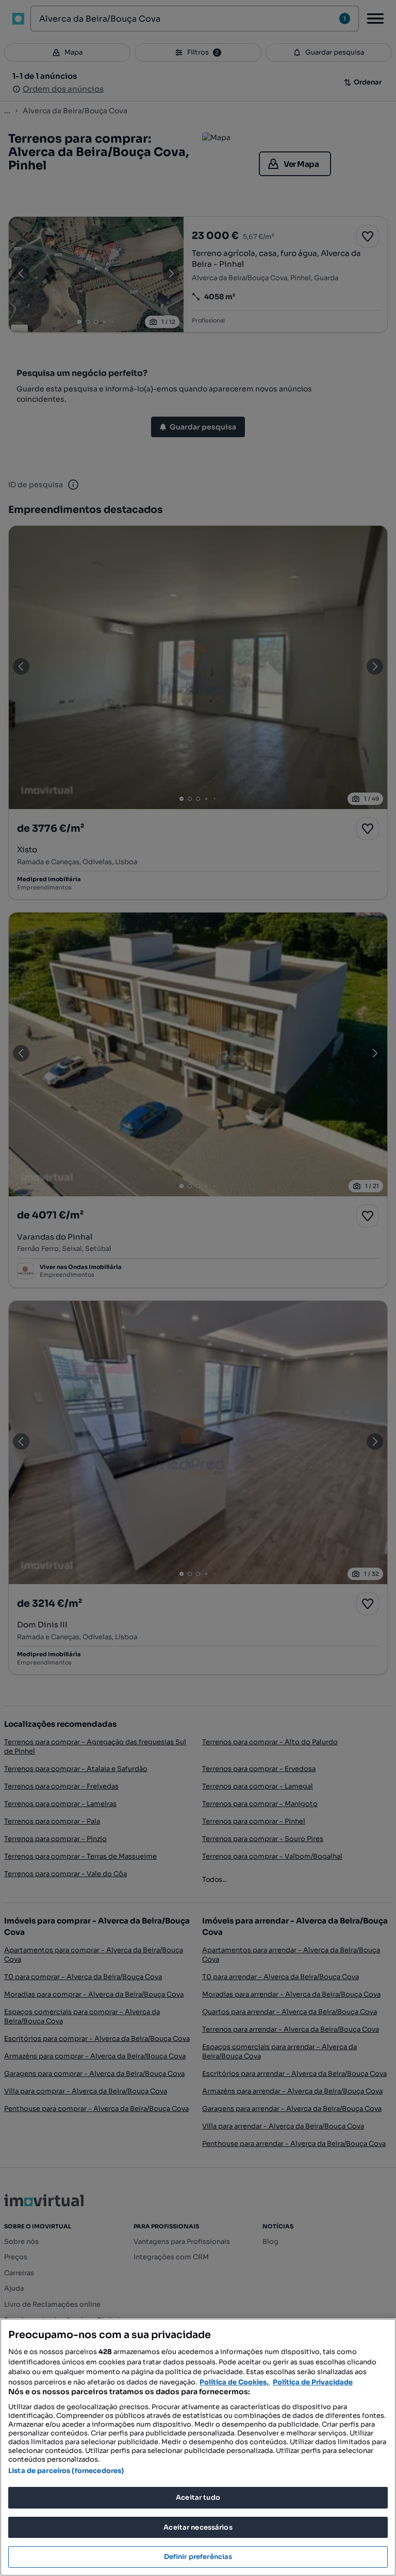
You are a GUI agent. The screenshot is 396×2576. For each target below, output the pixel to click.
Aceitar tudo (198, 2497)
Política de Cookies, (235, 2382)
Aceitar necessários (198, 2527)
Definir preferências (198, 2557)
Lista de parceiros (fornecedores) (66, 2471)
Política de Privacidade (313, 2382)
